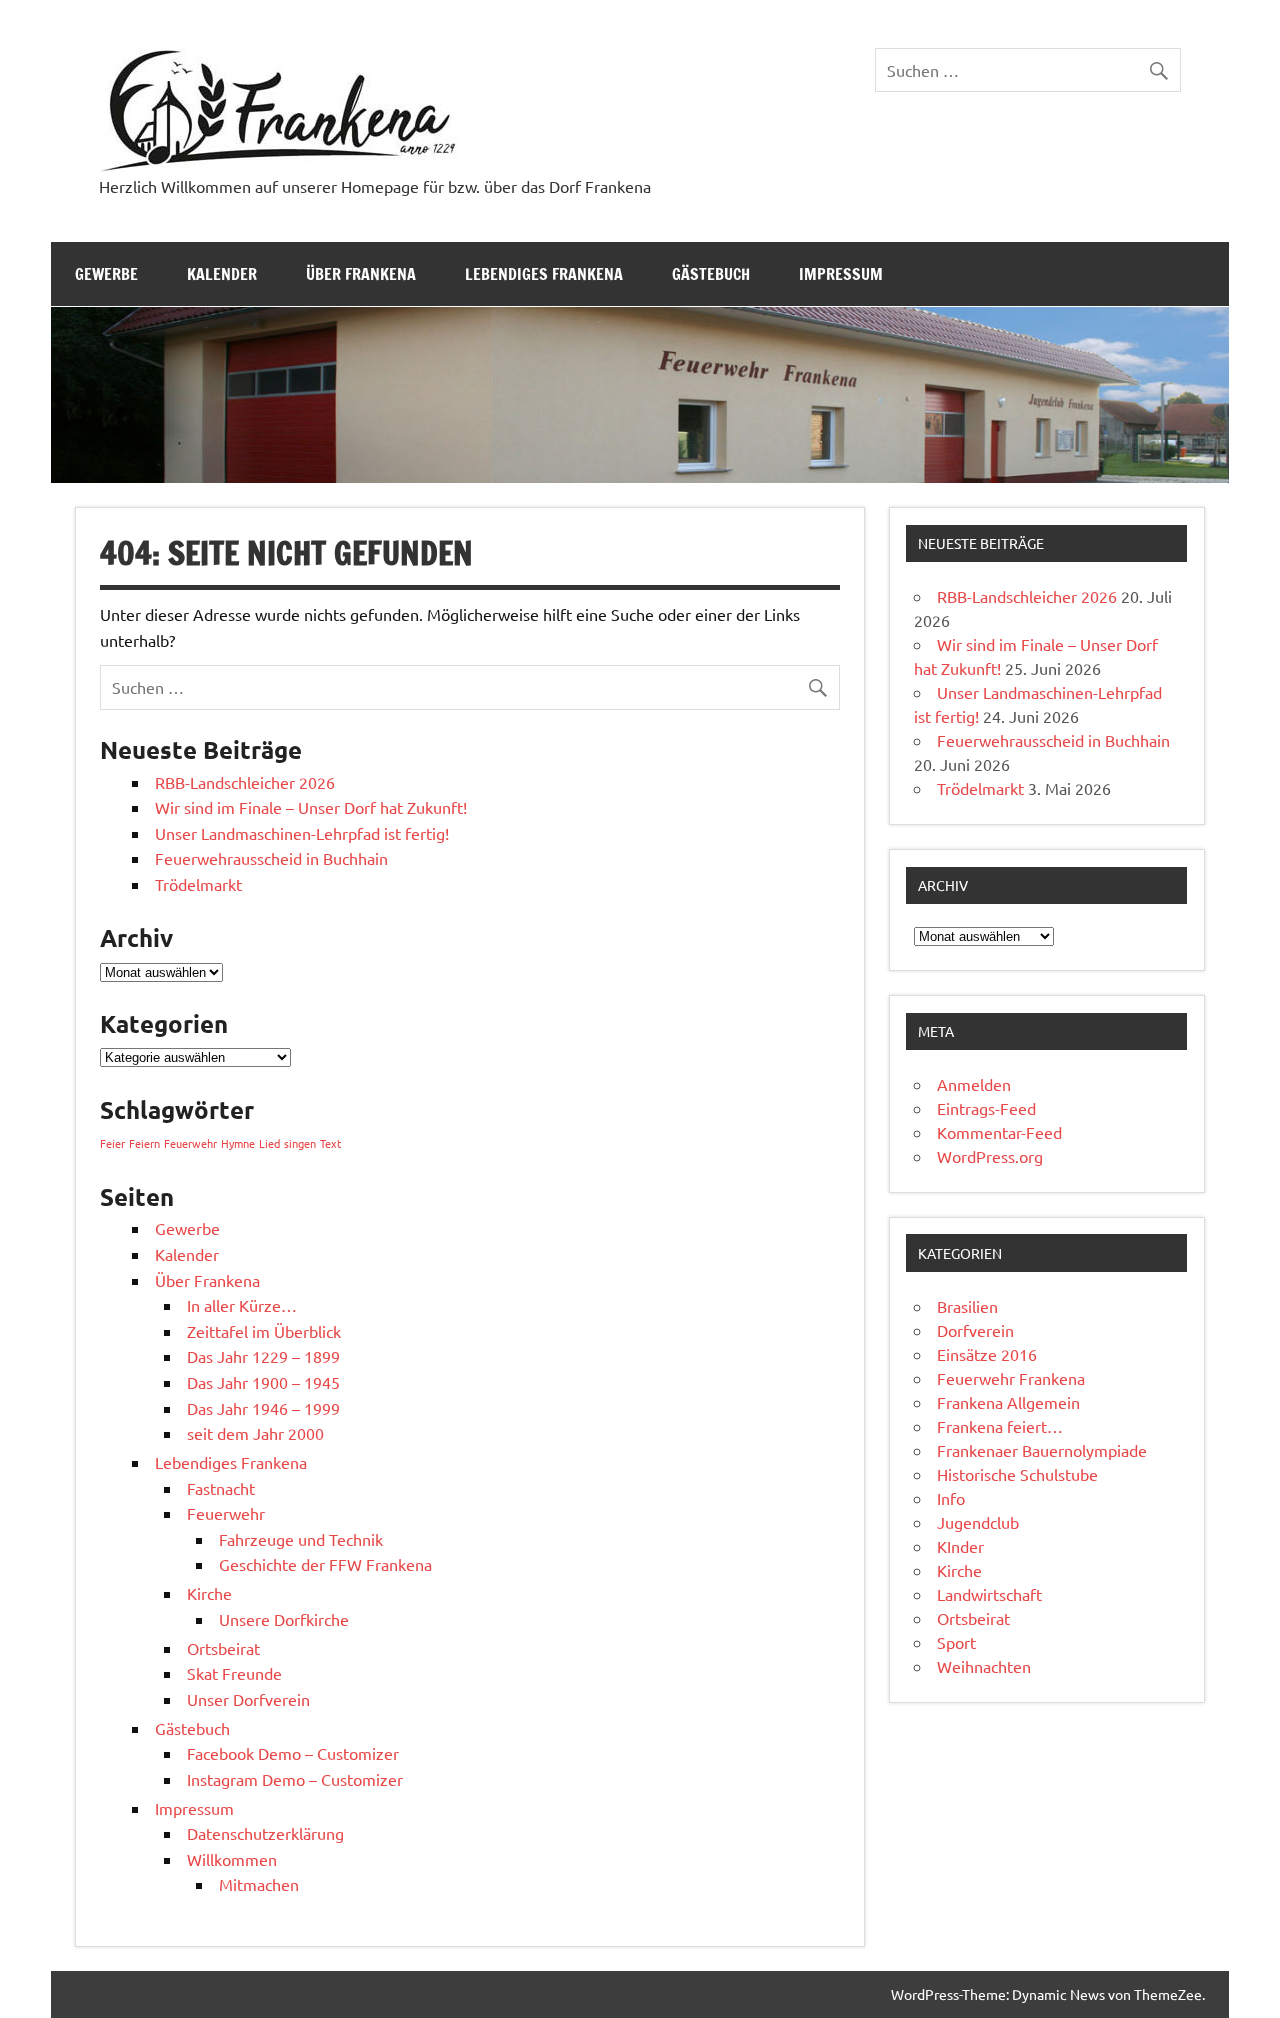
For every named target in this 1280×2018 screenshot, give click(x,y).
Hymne (238, 1143)
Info (951, 1498)
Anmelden (974, 1084)
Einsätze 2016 (987, 1354)
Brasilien (967, 1306)
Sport (956, 1642)
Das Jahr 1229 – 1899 (263, 1356)
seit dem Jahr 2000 (255, 1433)
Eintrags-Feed (986, 1108)
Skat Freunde (234, 1673)
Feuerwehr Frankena (1011, 1378)
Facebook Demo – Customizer (293, 1753)
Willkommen (232, 1859)
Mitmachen (259, 1884)
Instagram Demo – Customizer (295, 1779)
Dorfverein (975, 1330)
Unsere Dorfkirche (284, 1619)
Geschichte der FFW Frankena (325, 1564)
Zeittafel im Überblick (264, 1331)
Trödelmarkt (198, 884)
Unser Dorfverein (248, 1699)
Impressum (841, 274)
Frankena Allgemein (1008, 1402)
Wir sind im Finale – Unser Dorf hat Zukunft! (311, 807)
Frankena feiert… (1000, 1426)
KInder (960, 1546)
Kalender (222, 274)
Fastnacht (221, 1488)
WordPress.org (990, 1156)
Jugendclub (978, 1522)
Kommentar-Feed (999, 1132)
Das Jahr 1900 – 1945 (263, 1382)
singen (300, 1143)
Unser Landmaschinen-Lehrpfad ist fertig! (302, 833)
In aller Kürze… (242, 1305)
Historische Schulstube (1017, 1474)
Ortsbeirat (223, 1648)
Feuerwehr (190, 1143)
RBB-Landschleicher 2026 (245, 782)
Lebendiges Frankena (544, 274)
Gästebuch (711, 274)
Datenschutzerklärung (265, 1833)
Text (330, 1143)
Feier (112, 1143)
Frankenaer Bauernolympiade (1042, 1450)
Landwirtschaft (989, 1594)
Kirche (209, 1593)
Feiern (144, 1143)
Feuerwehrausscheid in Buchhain (271, 858)
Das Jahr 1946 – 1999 (263, 1408)
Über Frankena (361, 274)
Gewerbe (106, 274)
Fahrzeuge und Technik (301, 1539)
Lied (269, 1143)
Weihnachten (984, 1666)
